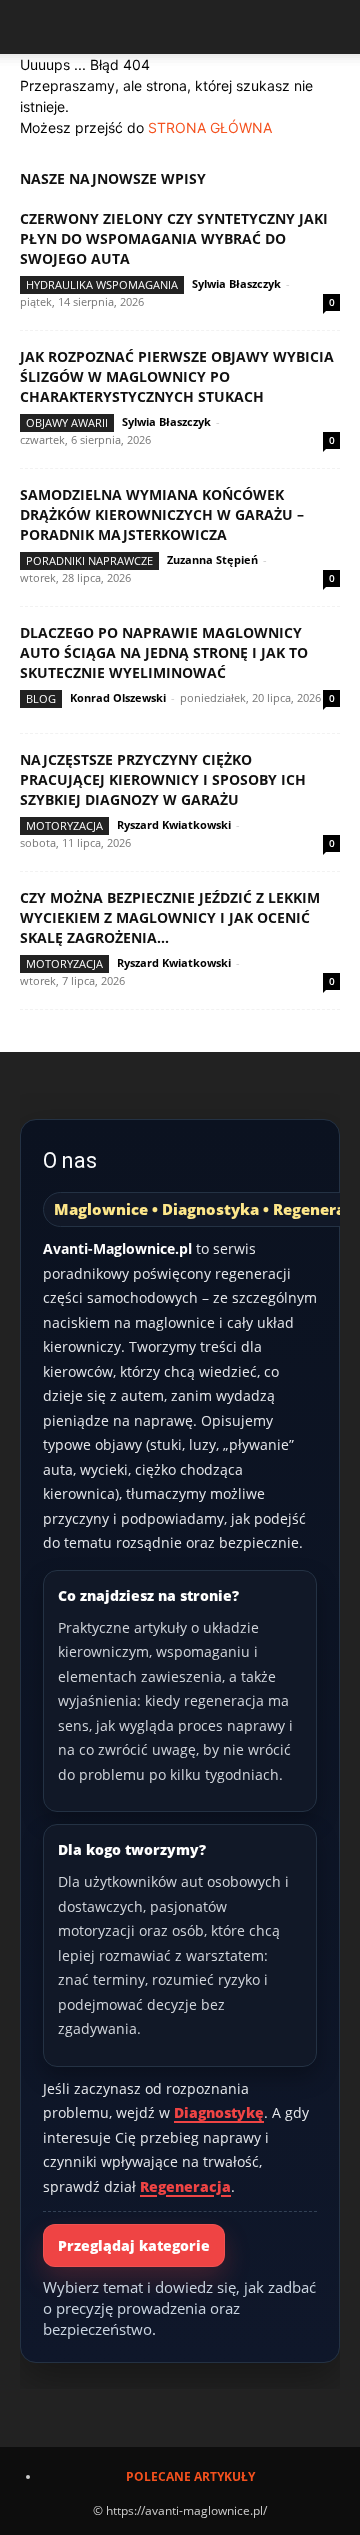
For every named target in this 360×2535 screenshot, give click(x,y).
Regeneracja (185, 2186)
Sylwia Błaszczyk (236, 283)
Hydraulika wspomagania (102, 284)
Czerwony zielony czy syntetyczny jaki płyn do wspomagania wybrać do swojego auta (174, 238)
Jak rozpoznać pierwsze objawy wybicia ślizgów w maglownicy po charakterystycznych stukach (177, 376)
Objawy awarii (67, 422)
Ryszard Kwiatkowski (174, 824)
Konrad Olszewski (118, 697)
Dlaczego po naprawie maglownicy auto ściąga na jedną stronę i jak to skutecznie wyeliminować (164, 652)
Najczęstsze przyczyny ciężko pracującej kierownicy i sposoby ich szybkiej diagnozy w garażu (163, 779)
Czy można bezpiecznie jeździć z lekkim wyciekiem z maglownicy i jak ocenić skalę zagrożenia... (170, 917)
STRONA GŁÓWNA (210, 127)
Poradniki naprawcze (89, 560)
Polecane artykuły (190, 2476)
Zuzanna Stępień (212, 559)
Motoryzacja (64, 825)
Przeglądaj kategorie (134, 2245)
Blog (41, 698)
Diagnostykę (219, 2112)
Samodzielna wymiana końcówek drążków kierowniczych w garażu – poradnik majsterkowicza (162, 514)
